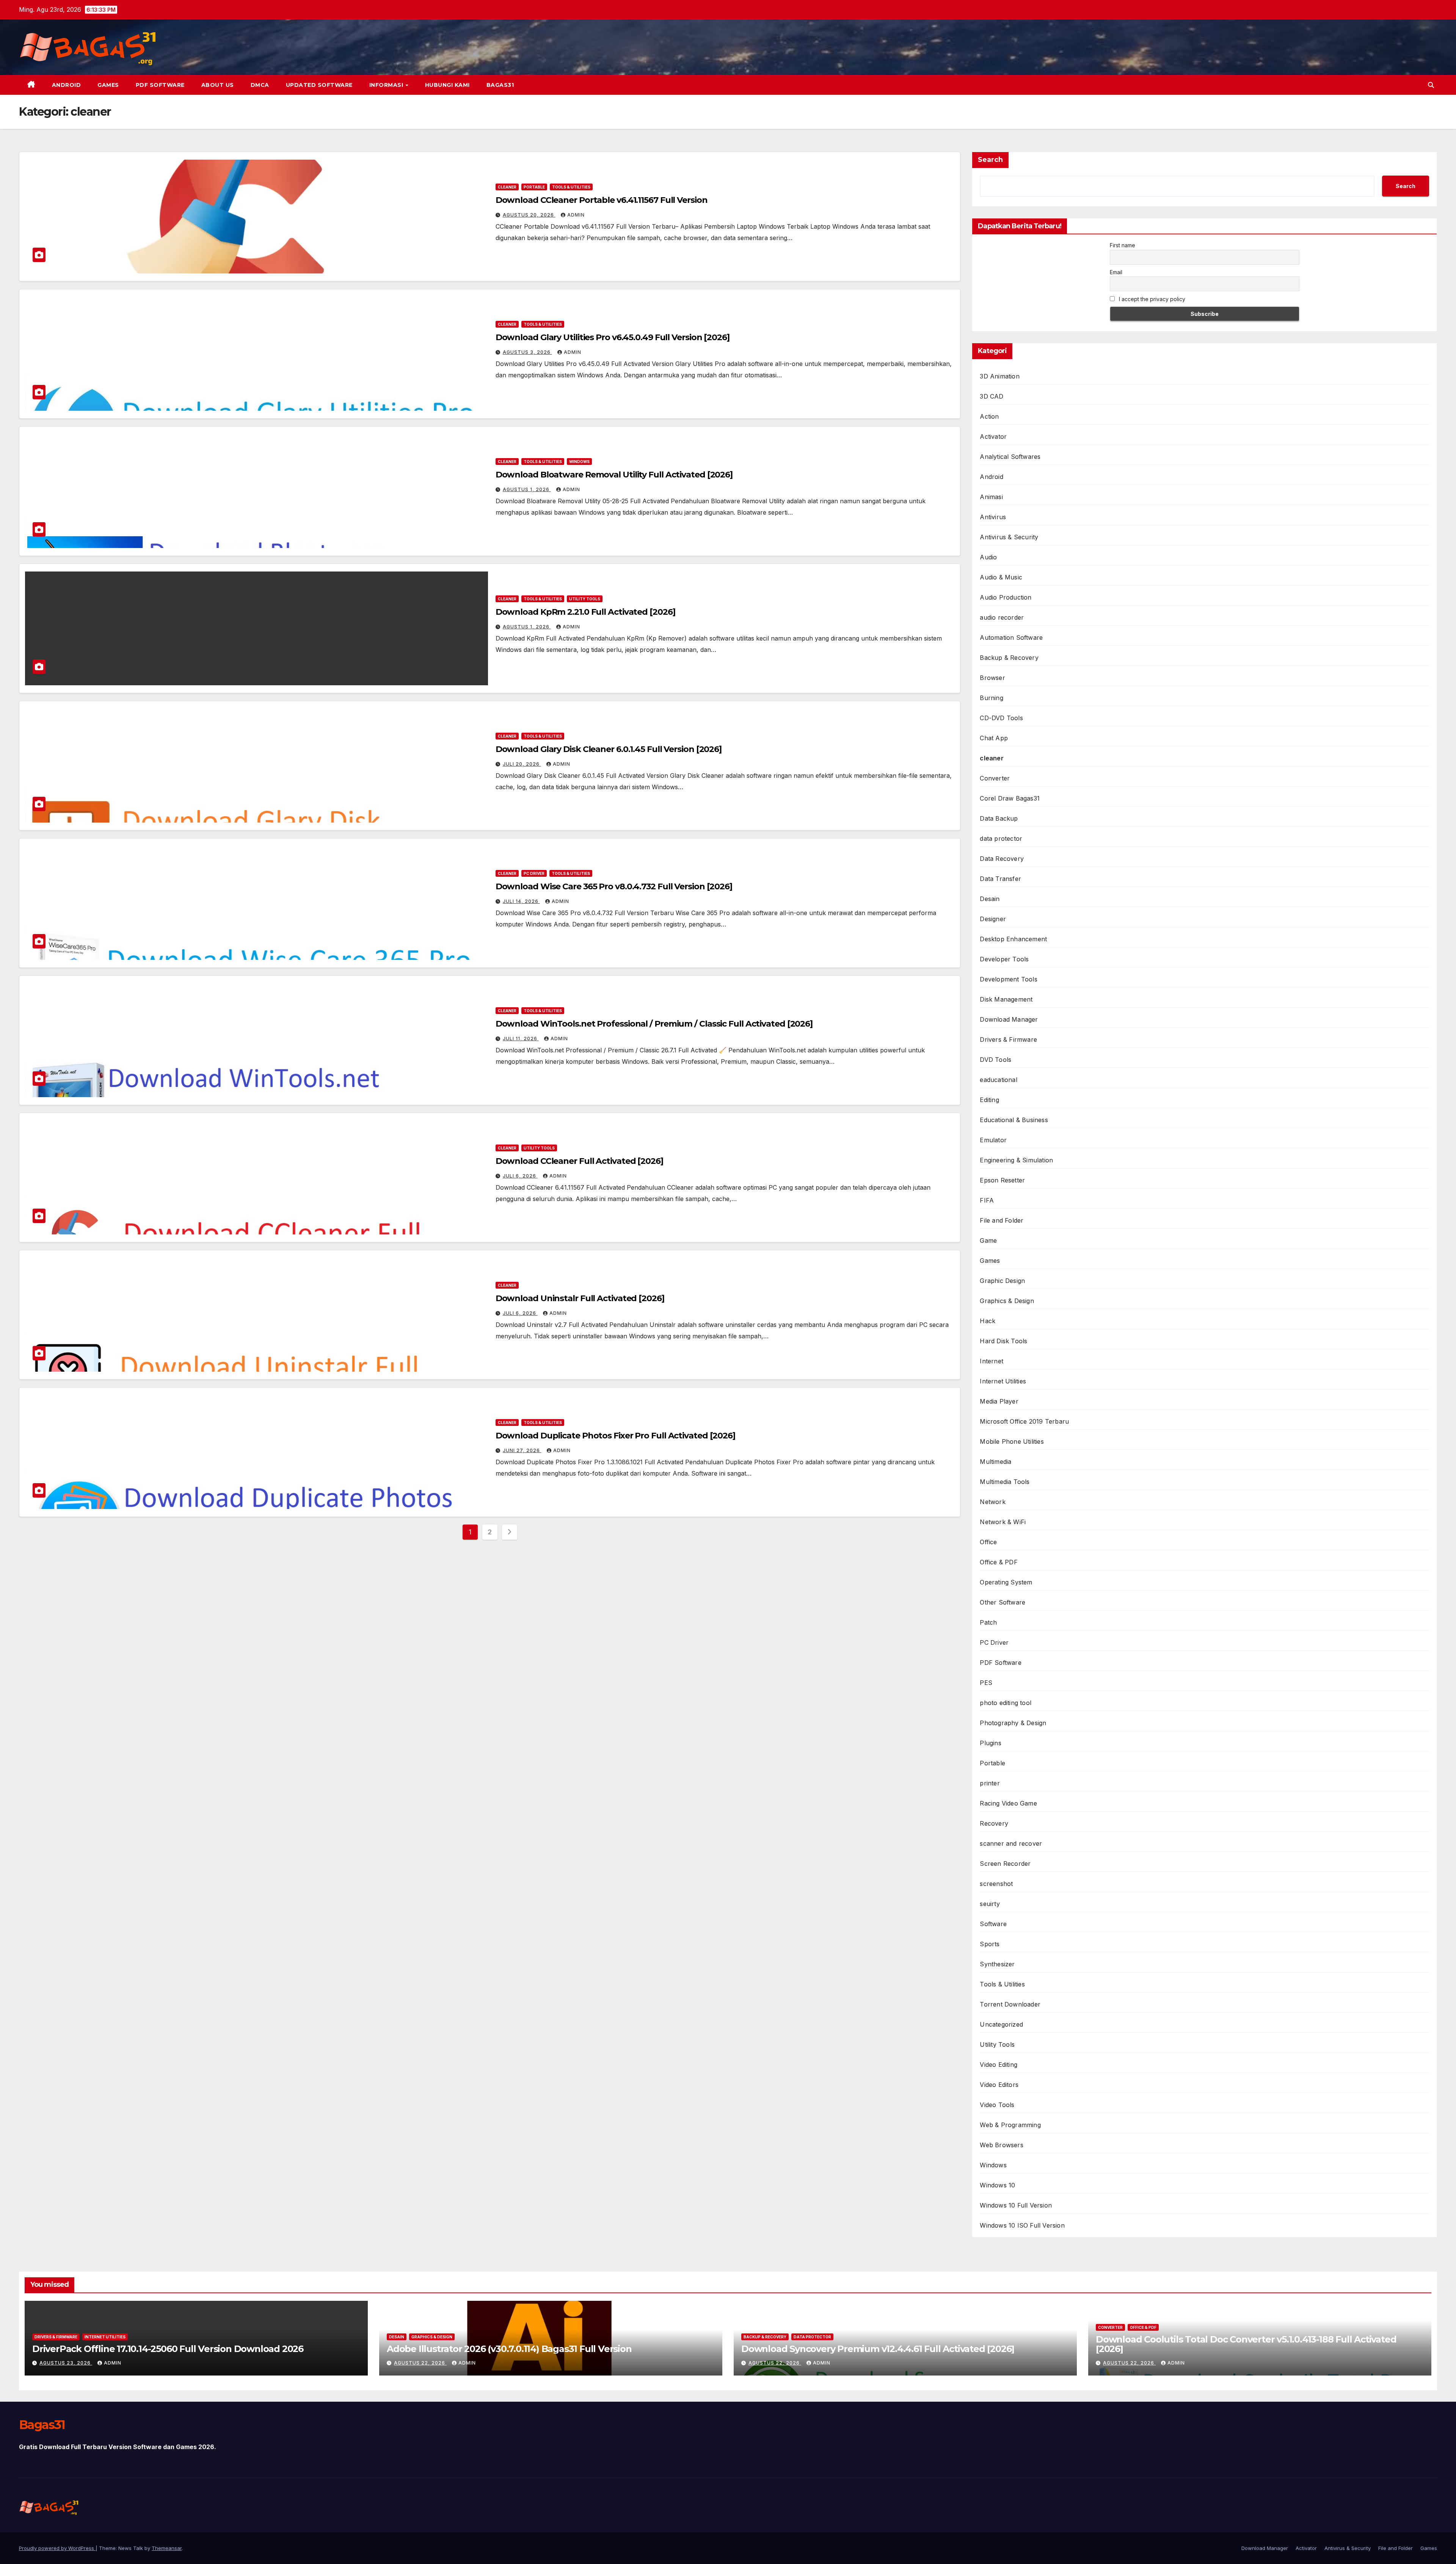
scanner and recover (1011, 1843)
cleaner (507, 187)
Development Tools (1008, 979)
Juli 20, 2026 (522, 764)
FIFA (987, 1200)
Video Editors (999, 2085)
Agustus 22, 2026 (420, 2363)
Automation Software (1011, 637)
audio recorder (1002, 617)
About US (218, 85)
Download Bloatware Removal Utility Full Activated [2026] (614, 475)
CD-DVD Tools (1001, 718)
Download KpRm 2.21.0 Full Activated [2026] (585, 612)
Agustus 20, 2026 (529, 215)
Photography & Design (1013, 1723)
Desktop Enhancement (1013, 939)
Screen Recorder (1005, 1864)
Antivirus (993, 517)
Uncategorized (1001, 2024)
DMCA (260, 85)
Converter (995, 778)
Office (988, 1542)
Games (108, 85)
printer (990, 1783)
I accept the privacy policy (1151, 299)
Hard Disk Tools (1003, 1341)
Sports (990, 1944)
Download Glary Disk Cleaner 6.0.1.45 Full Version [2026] (609, 749)
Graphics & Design (1007, 1301)
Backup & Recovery (1009, 658)
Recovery (994, 1823)
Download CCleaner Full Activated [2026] (579, 1161)
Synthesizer (997, 1964)
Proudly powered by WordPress (57, 2548)
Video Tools (997, 2105)
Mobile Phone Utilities (1012, 1441)
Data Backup (999, 818)
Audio (988, 557)
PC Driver (534, 873)
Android (67, 85)
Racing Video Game (1008, 1803)
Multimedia (996, 1462)
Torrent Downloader (1010, 2004)
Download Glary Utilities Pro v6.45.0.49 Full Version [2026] (613, 337)
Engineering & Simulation (1016, 1160)
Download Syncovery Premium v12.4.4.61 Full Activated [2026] (878, 2349)
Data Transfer (1000, 879)
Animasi (991, 497)
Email (1116, 272)
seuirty (990, 1904)
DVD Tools (996, 1060)
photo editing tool (1006, 1703)
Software (993, 1924)
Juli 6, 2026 (520, 1176)
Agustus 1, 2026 (527, 489)
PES (986, 1683)
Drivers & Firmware (1008, 1039)
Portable (534, 187)
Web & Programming (1010, 2125)
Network (992, 1502)
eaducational (998, 1080)
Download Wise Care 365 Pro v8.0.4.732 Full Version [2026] (614, 886)
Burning (991, 698)
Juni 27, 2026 (522, 1450)
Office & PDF (999, 1562)
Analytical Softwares (1010, 457)
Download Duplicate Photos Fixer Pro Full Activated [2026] (615, 1436)
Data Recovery (1002, 859)
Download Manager (1009, 1019)
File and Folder (1002, 1220)
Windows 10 (997, 2185)
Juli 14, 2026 (521, 901)
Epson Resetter (1002, 1180)
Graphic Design (1002, 1281)
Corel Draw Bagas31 (1010, 798)
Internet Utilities (1003, 1381)
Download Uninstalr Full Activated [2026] (580, 1298)
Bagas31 (500, 85)
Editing (989, 1100)
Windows (579, 462)
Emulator (993, 1140)
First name (1123, 245)
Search (990, 160)
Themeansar (167, 2548)
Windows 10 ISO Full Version (1022, 2225)
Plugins (990, 1743)
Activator (993, 436)
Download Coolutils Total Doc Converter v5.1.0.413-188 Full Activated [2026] (1246, 2344)
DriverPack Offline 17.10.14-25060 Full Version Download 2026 (168, 2349)
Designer (993, 919)
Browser (992, 678)
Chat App (994, 738)
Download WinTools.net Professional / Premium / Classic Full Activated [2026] (654, 1024)
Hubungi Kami (447, 85)
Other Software (1003, 1602)
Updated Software (319, 85)
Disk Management (1006, 999)
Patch (988, 1622)
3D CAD (992, 396)
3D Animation (999, 376)
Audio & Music (1001, 577)
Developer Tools (1004, 959)
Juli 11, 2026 (521, 1039)
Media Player (999, 1401)
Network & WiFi (1003, 1522)
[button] (1431, 85)
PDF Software (160, 85)
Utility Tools (585, 599)
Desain (990, 899)
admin (576, 215)
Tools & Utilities (571, 187)
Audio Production (1006, 597)
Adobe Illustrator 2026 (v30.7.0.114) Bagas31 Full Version (509, 2349)
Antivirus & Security (1009, 537)
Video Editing (999, 2065)
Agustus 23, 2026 (66, 2363)
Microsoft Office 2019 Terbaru (1024, 1421)
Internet (992, 1361)
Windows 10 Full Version (1016, 2205)
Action (989, 416)
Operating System (1006, 1582)
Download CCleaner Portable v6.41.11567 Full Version (602, 200)
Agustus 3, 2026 (527, 352)
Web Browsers (1001, 2145)
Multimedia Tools (1005, 1482)
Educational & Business (1014, 1120)
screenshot (996, 1884)
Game (988, 1240)
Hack (988, 1321)
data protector (1001, 838)
